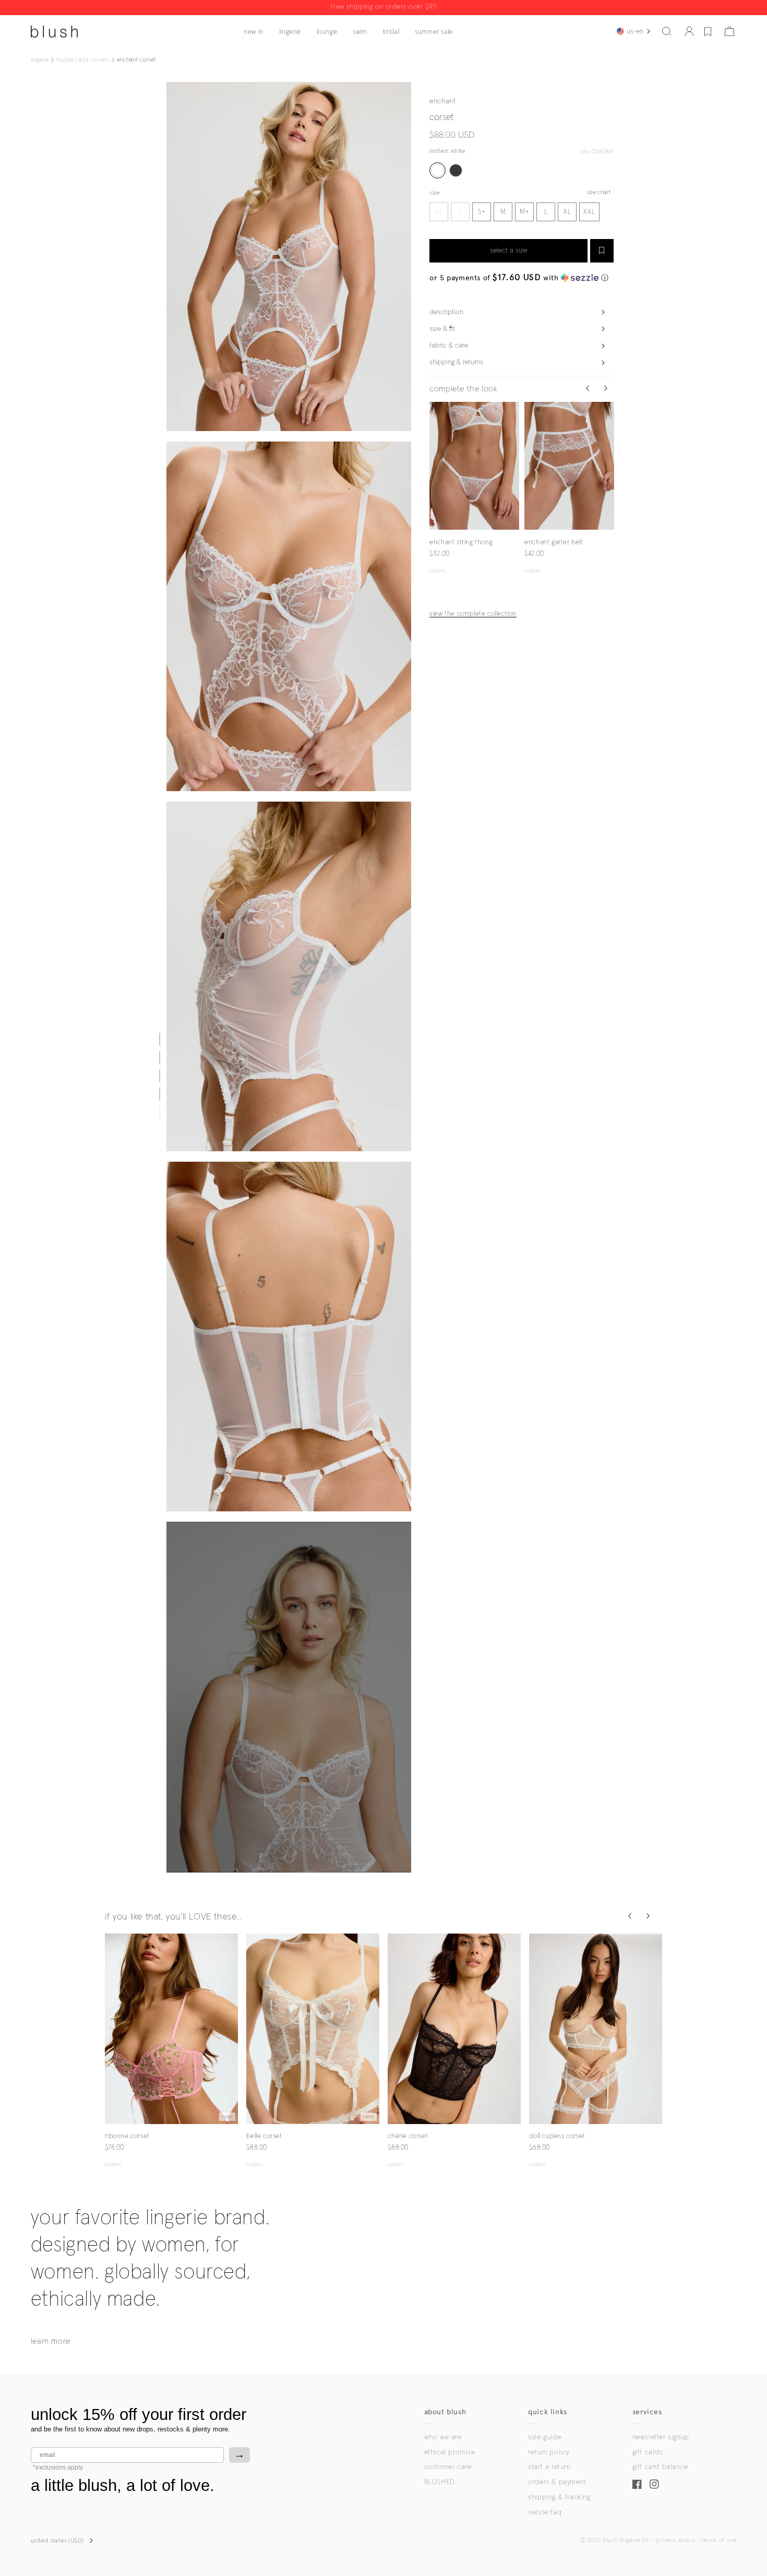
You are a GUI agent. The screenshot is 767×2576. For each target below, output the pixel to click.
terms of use (718, 2541)
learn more (51, 2341)
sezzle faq (545, 2512)
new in (254, 32)
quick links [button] (548, 2412)
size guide (544, 2437)
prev (436, 466)
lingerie (290, 32)
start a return (549, 2467)
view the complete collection (473, 614)
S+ (482, 212)
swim (360, 32)
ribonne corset (127, 2136)
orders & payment (557, 2482)
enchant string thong (461, 542)
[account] (689, 31)
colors (438, 571)
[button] (667, 31)
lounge (327, 32)
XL (567, 212)
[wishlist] (708, 31)
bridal (391, 32)
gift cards (648, 2452)
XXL (589, 212)
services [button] (647, 2412)
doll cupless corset (557, 2136)
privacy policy (675, 2541)
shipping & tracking (559, 2497)
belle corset (264, 2136)
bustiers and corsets (83, 60)
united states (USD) (57, 2541)
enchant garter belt (554, 542)
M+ (525, 212)
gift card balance (660, 2467)
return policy (549, 2452)
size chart (599, 193)
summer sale (434, 32)
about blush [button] (445, 2412)
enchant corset (136, 60)
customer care (448, 2467)
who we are (443, 2437)
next (513, 466)
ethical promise (450, 2452)
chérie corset (408, 2136)
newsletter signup (661, 2437)
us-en (635, 31)
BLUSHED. (440, 2482)
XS (439, 212)
